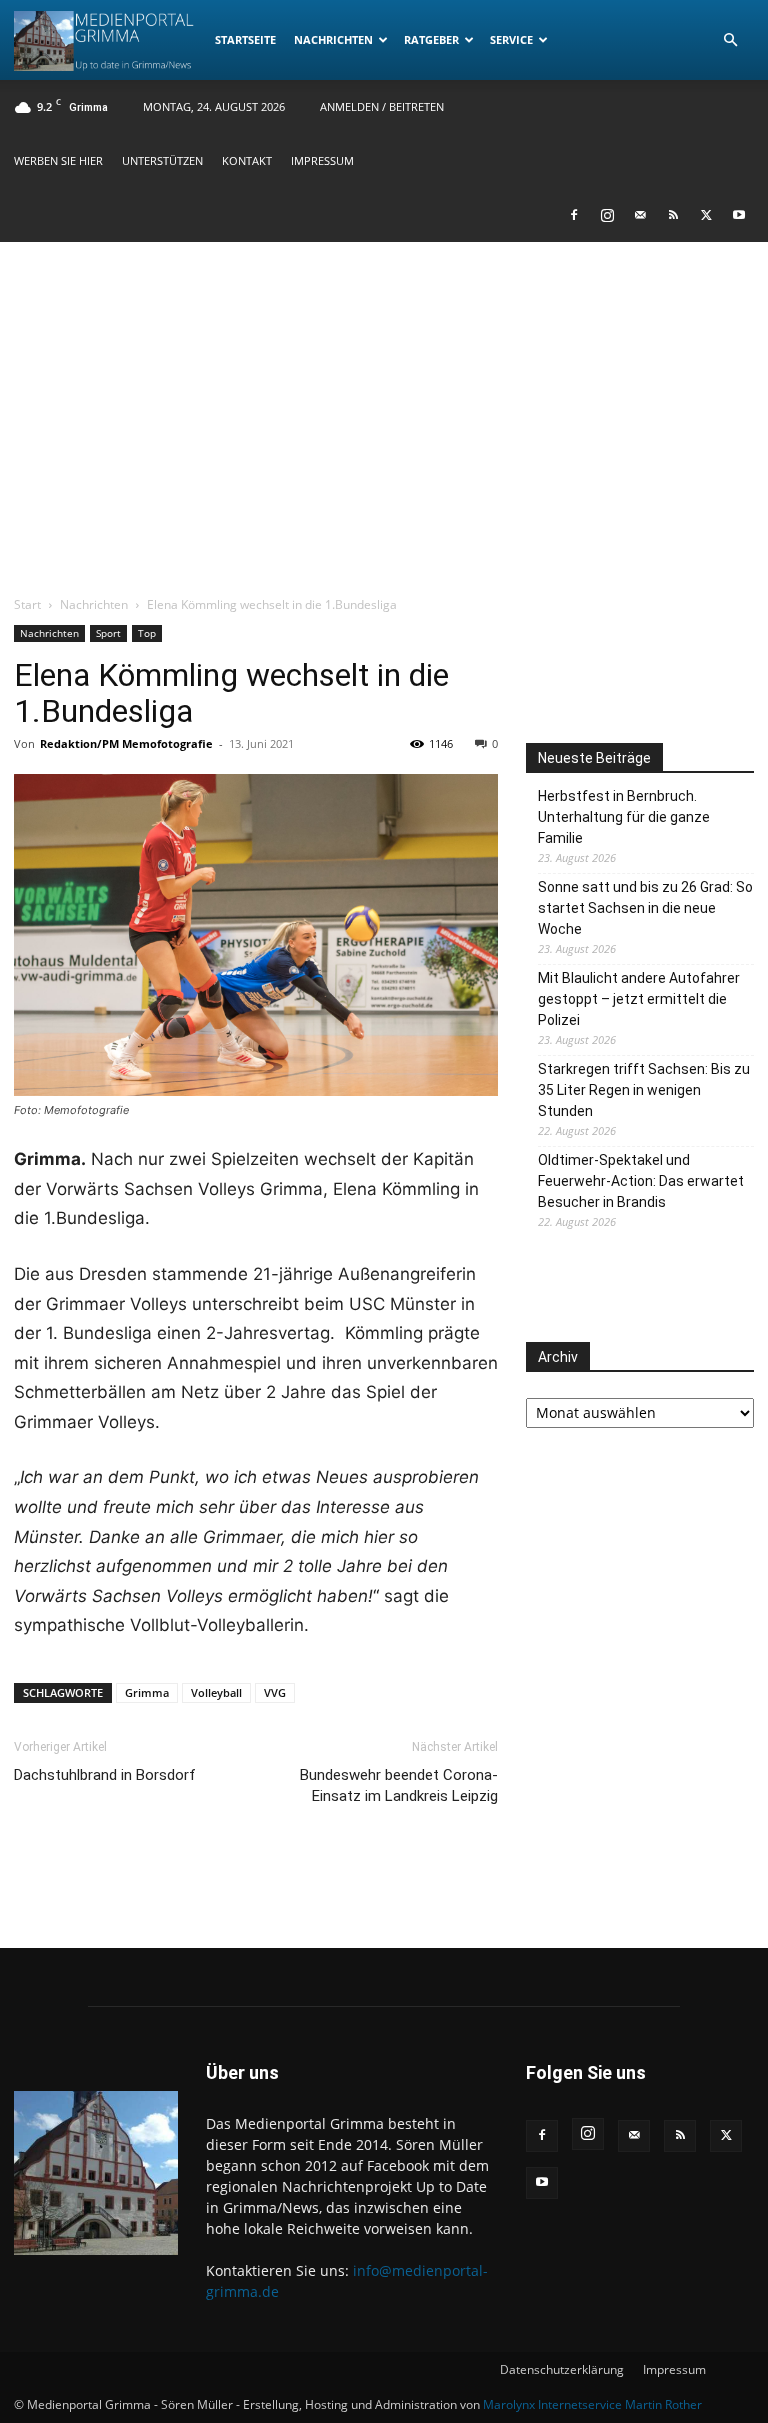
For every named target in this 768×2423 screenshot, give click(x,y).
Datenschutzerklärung (562, 2369)
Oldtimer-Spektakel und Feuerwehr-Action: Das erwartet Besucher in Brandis (641, 1181)
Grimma (147, 1692)
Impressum (322, 160)
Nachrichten (333, 39)
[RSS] (673, 215)
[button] (730, 40)
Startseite (245, 39)
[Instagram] (607, 215)
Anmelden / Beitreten (382, 106)
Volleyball (216, 1692)
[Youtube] (739, 215)
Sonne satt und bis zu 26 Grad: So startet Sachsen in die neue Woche (645, 908)
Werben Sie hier (58, 160)
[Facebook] (574, 215)
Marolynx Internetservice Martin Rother (592, 2404)
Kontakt (247, 160)
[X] (706, 215)
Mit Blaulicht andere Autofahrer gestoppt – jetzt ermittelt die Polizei (639, 999)
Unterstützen (162, 160)
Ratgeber (431, 39)
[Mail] (640, 215)
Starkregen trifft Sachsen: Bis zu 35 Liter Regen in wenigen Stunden (644, 1090)
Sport (108, 633)
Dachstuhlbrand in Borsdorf (105, 1775)
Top (147, 633)
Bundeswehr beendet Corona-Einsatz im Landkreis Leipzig (399, 1785)
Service (511, 39)
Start (27, 604)
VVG (275, 1692)
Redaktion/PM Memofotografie (126, 743)
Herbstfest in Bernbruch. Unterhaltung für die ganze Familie (624, 817)
